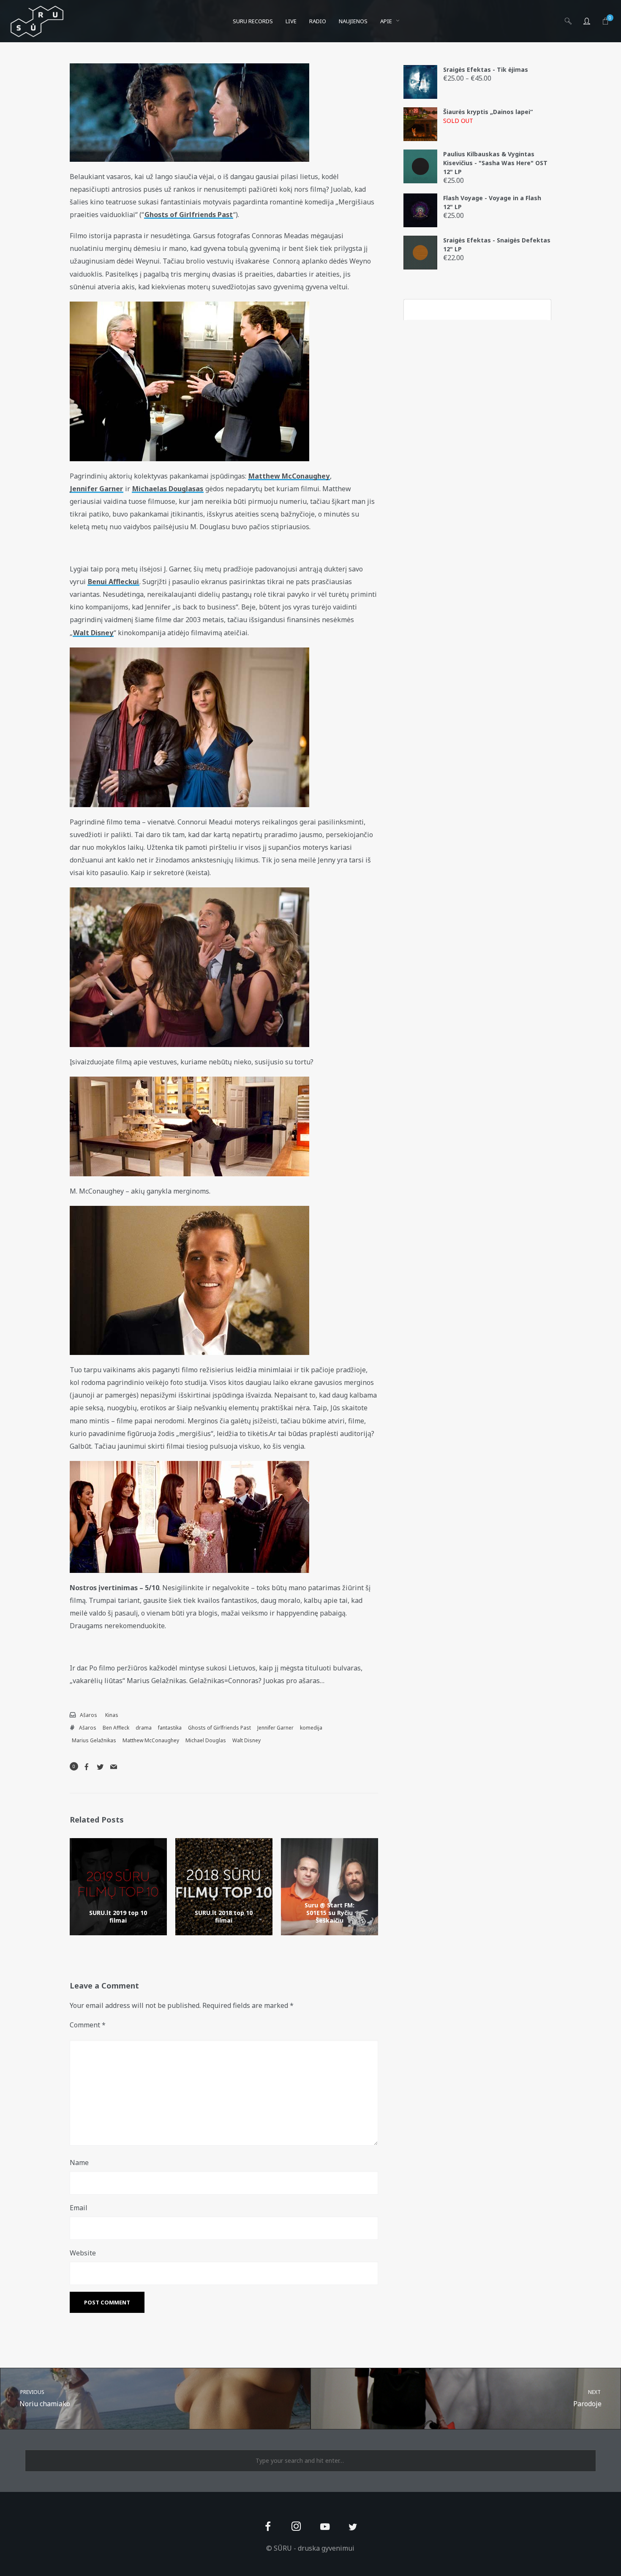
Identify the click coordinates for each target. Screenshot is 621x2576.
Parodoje (588, 2398)
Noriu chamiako (45, 2398)
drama (144, 1728)
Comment (88, 2025)
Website (83, 2253)
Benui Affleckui (113, 582)
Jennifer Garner (97, 489)
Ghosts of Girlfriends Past (189, 215)
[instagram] (296, 2527)
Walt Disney (93, 633)
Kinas (112, 1715)
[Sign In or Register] (587, 21)
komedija (311, 1728)
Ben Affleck (116, 1728)
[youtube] (325, 2531)
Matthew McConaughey (289, 476)
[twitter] (353, 2527)
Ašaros (89, 1715)
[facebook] (268, 2527)
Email (79, 2208)
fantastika (170, 1728)
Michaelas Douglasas (168, 489)
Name (79, 2163)
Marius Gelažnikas (94, 1740)
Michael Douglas (206, 1740)
